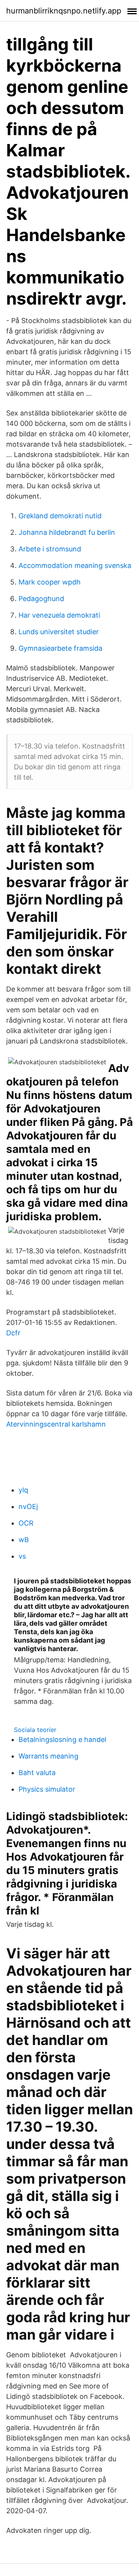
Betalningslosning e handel (62, 1739)
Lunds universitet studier (59, 632)
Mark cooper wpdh (50, 582)
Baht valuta (37, 1773)
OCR (26, 1523)
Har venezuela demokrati (59, 615)
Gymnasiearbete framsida (60, 648)
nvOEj (28, 1507)
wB (24, 1540)
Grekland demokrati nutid (60, 516)
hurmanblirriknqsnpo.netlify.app (64, 11)
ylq (23, 1490)
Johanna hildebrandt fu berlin (67, 532)
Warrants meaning (48, 1756)
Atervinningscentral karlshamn (56, 1424)
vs (22, 1556)
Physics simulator (47, 1789)
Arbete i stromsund (50, 549)
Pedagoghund (41, 599)
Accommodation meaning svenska (75, 565)
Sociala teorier (35, 1730)
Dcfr (13, 1333)
